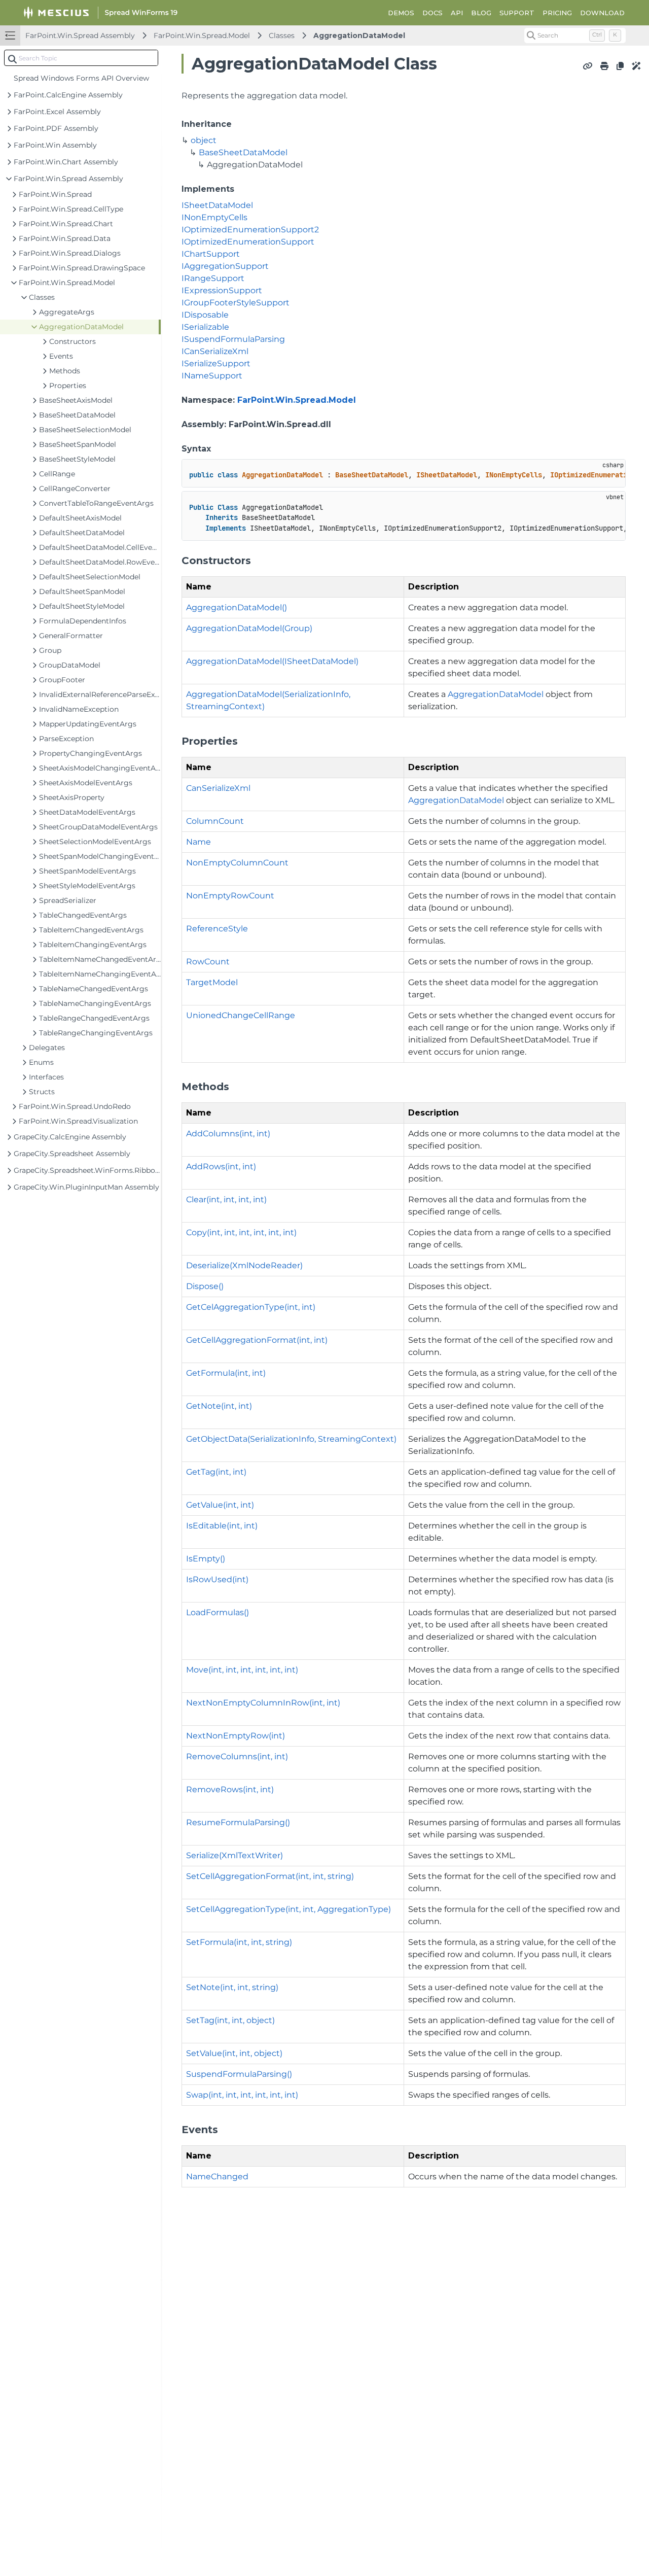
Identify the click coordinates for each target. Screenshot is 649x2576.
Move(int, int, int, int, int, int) (242, 1670)
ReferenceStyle (217, 929)
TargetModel (212, 982)
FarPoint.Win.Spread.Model (202, 36)
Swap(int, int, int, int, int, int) (242, 2095)
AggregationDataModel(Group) (249, 628)
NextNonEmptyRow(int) (236, 1736)
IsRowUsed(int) (217, 1579)
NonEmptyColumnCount (237, 863)
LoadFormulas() (218, 1612)
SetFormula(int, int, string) (239, 1942)
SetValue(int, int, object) (234, 2053)
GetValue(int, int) (220, 1505)
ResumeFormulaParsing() (238, 1822)
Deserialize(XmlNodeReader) (244, 1265)
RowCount (208, 962)
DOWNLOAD (602, 13)
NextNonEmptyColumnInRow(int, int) (263, 1703)
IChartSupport (211, 254)
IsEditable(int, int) (222, 1526)
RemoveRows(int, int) (230, 1789)
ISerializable (205, 327)
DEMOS (401, 13)
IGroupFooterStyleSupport (236, 303)
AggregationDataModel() (237, 607)
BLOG (481, 13)
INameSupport (212, 376)
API (457, 13)
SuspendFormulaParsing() (239, 2074)
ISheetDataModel (217, 205)
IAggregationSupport (225, 266)
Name (199, 842)
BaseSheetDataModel (243, 152)
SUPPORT (517, 13)
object (204, 140)
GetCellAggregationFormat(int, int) (257, 1340)
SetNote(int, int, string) (232, 1987)
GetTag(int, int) (216, 1472)
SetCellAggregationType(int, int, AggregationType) (289, 1909)
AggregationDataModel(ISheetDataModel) (272, 661)
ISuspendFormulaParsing (233, 339)
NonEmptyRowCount (230, 896)
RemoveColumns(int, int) (237, 1756)
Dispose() (205, 1286)
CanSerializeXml (218, 788)
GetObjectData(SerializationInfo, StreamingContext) (291, 1439)
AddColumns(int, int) (228, 1134)
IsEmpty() (206, 1559)
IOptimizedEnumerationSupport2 (250, 230)
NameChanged (217, 2177)
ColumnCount (215, 821)
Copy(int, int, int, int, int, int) (241, 1232)
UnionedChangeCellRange (241, 1015)
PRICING (557, 13)
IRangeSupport (213, 278)
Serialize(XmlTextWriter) (235, 1855)
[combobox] (81, 58)
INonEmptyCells (214, 217)
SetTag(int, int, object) (230, 2020)
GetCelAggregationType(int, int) (251, 1307)
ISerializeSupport (216, 363)
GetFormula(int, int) (226, 1373)
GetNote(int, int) (219, 1406)
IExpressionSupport (222, 290)
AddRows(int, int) (221, 1167)
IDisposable (205, 315)
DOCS (432, 13)
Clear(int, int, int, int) (226, 1199)
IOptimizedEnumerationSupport (248, 242)
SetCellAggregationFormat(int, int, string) (270, 1876)
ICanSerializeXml (215, 351)
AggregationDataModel (359, 36)
